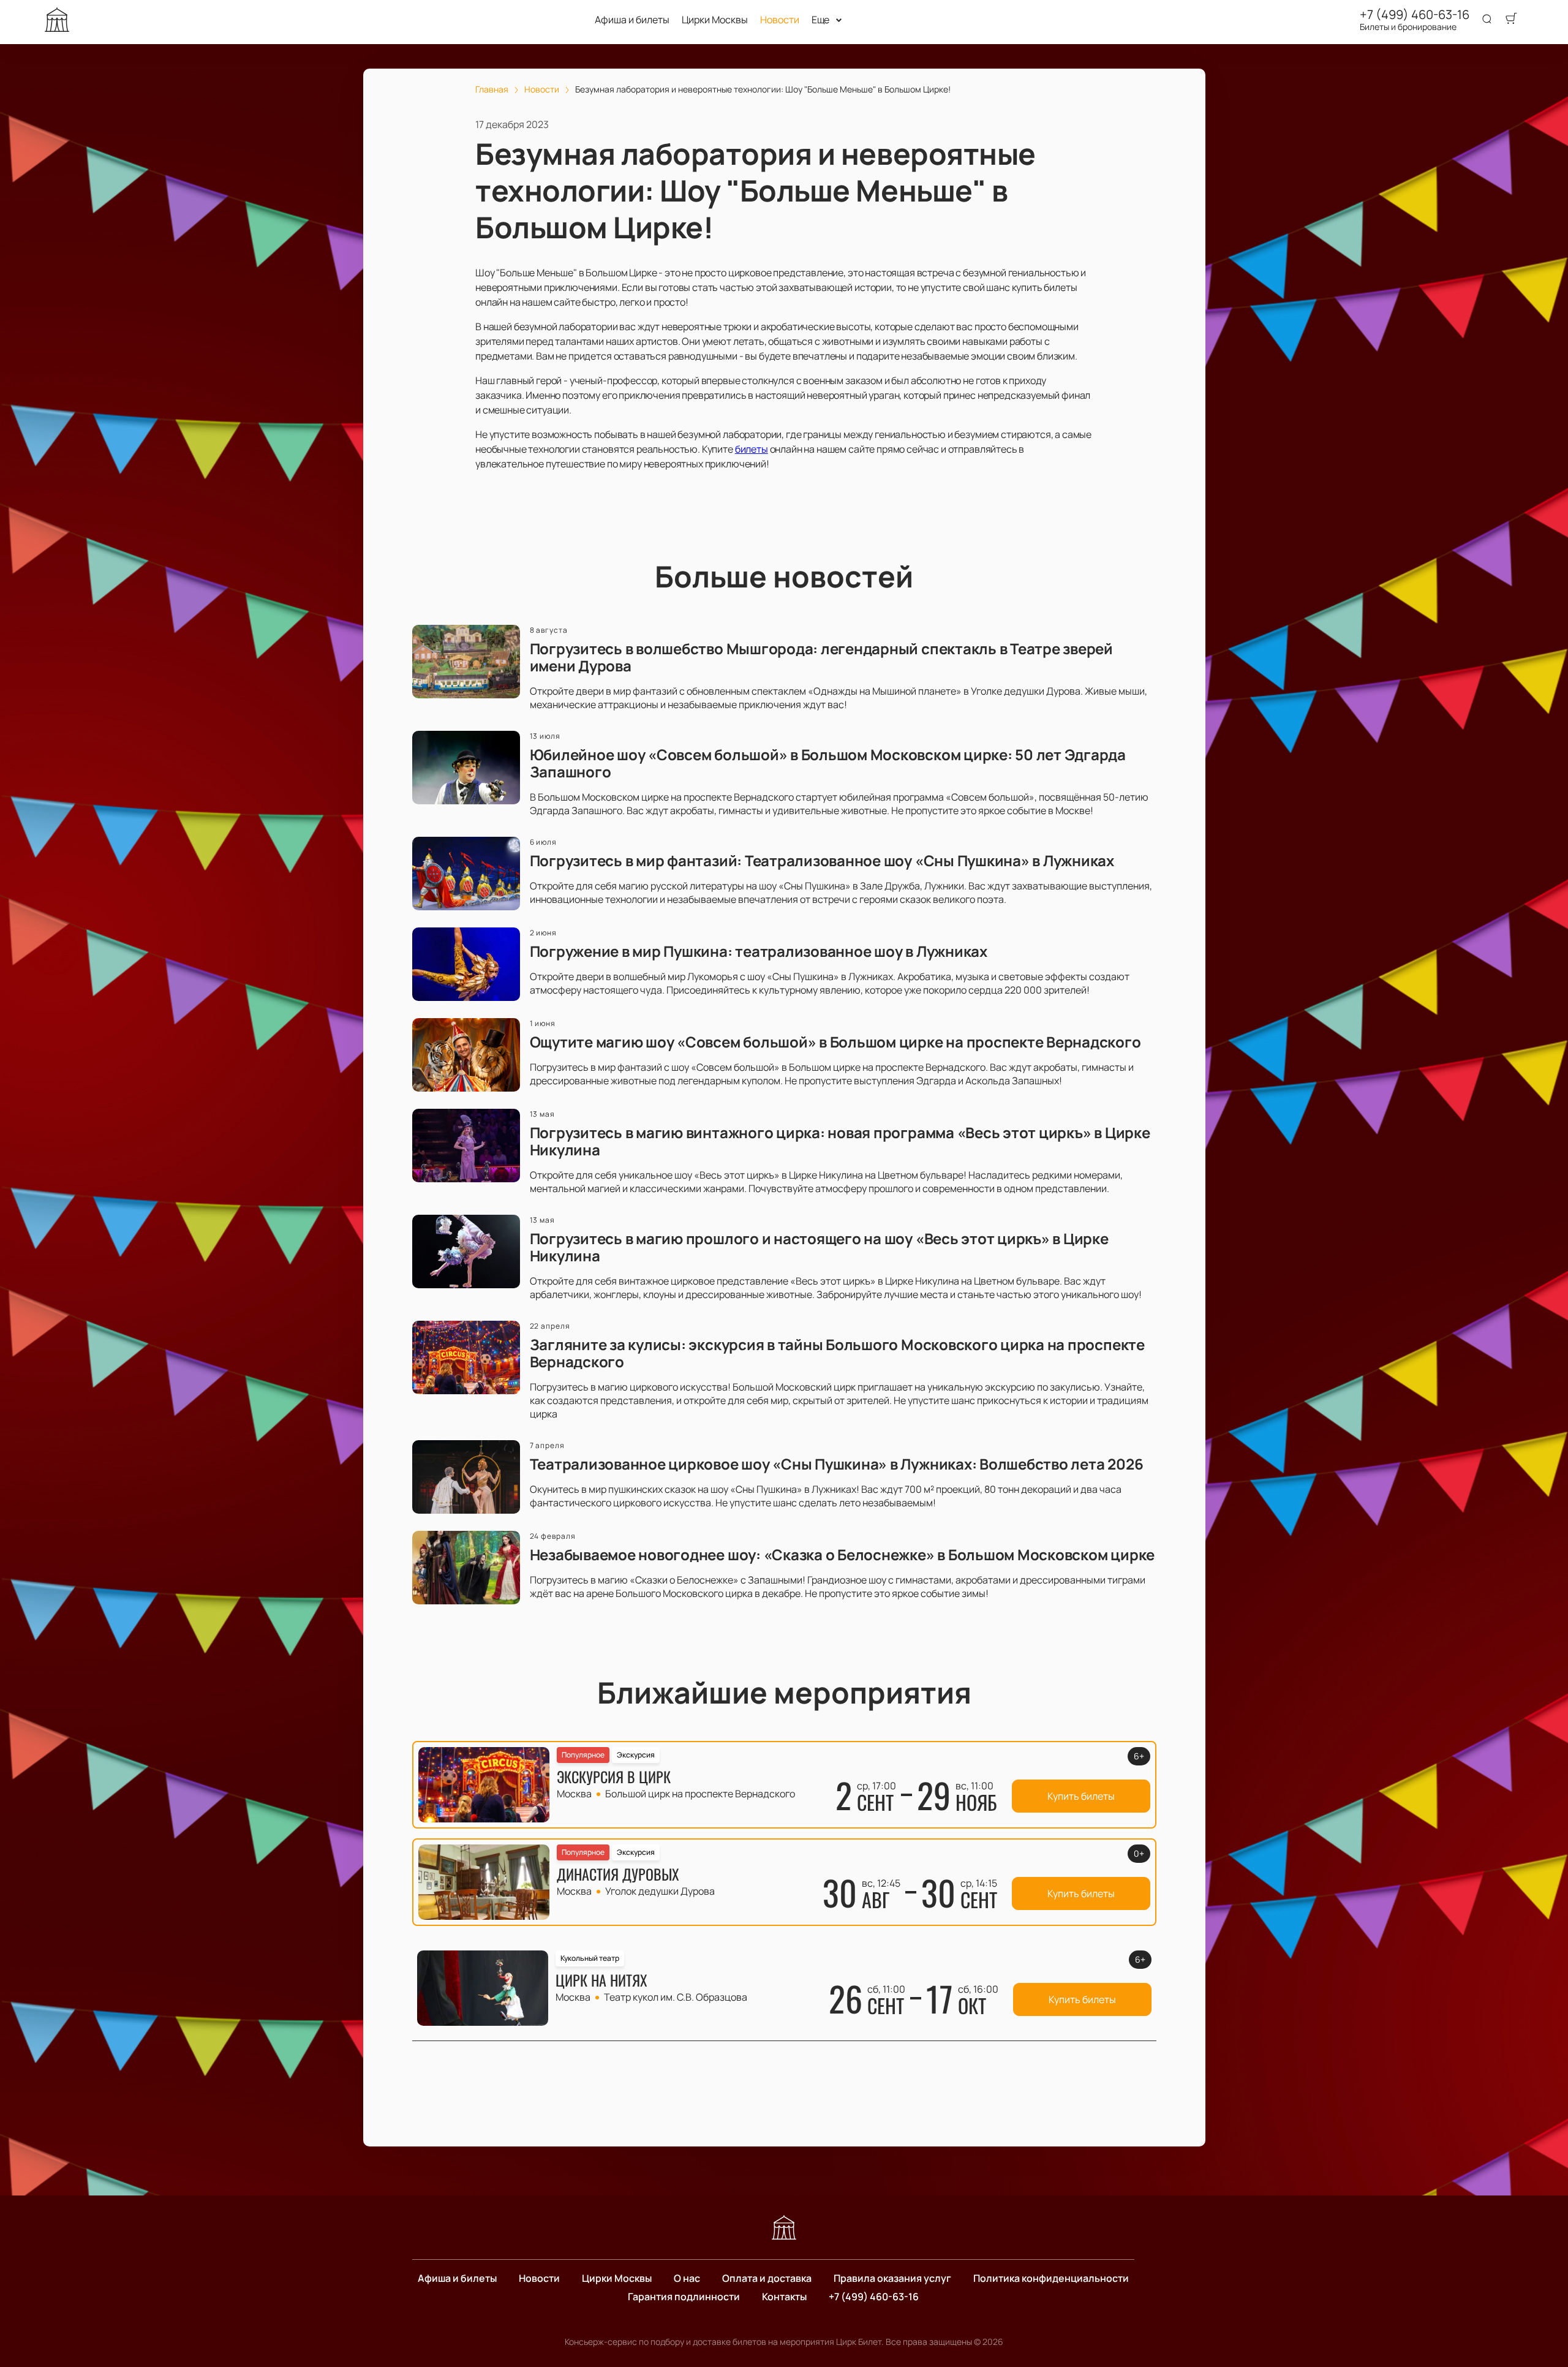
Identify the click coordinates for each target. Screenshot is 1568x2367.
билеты (752, 449)
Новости (780, 20)
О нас (687, 2278)
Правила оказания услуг (892, 2278)
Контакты (784, 2297)
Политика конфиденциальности (1051, 2278)
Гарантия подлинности (684, 2297)
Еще (821, 20)
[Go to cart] (1511, 20)
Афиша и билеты (632, 20)
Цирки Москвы (715, 20)
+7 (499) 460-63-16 (1415, 15)
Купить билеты (1081, 1796)
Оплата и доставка (767, 2278)
